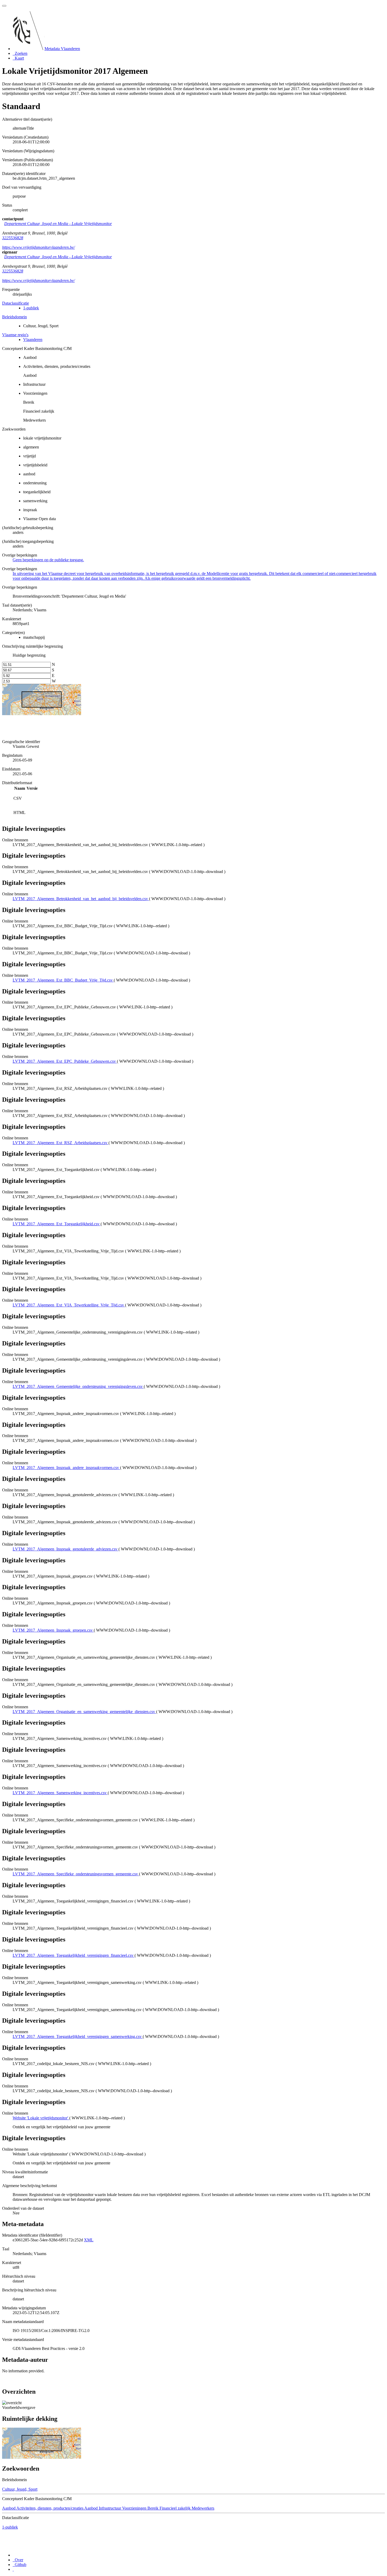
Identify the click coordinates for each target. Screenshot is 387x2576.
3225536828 (13, 238)
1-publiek (31, 308)
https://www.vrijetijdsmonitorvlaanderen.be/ (38, 247)
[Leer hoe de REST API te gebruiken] (13, 2569)
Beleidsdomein (14, 317)
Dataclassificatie (16, 303)
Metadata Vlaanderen (62, 49)
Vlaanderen (33, 340)
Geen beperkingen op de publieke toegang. (48, 560)
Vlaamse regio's (15, 335)
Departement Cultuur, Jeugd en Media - (58, 224)
